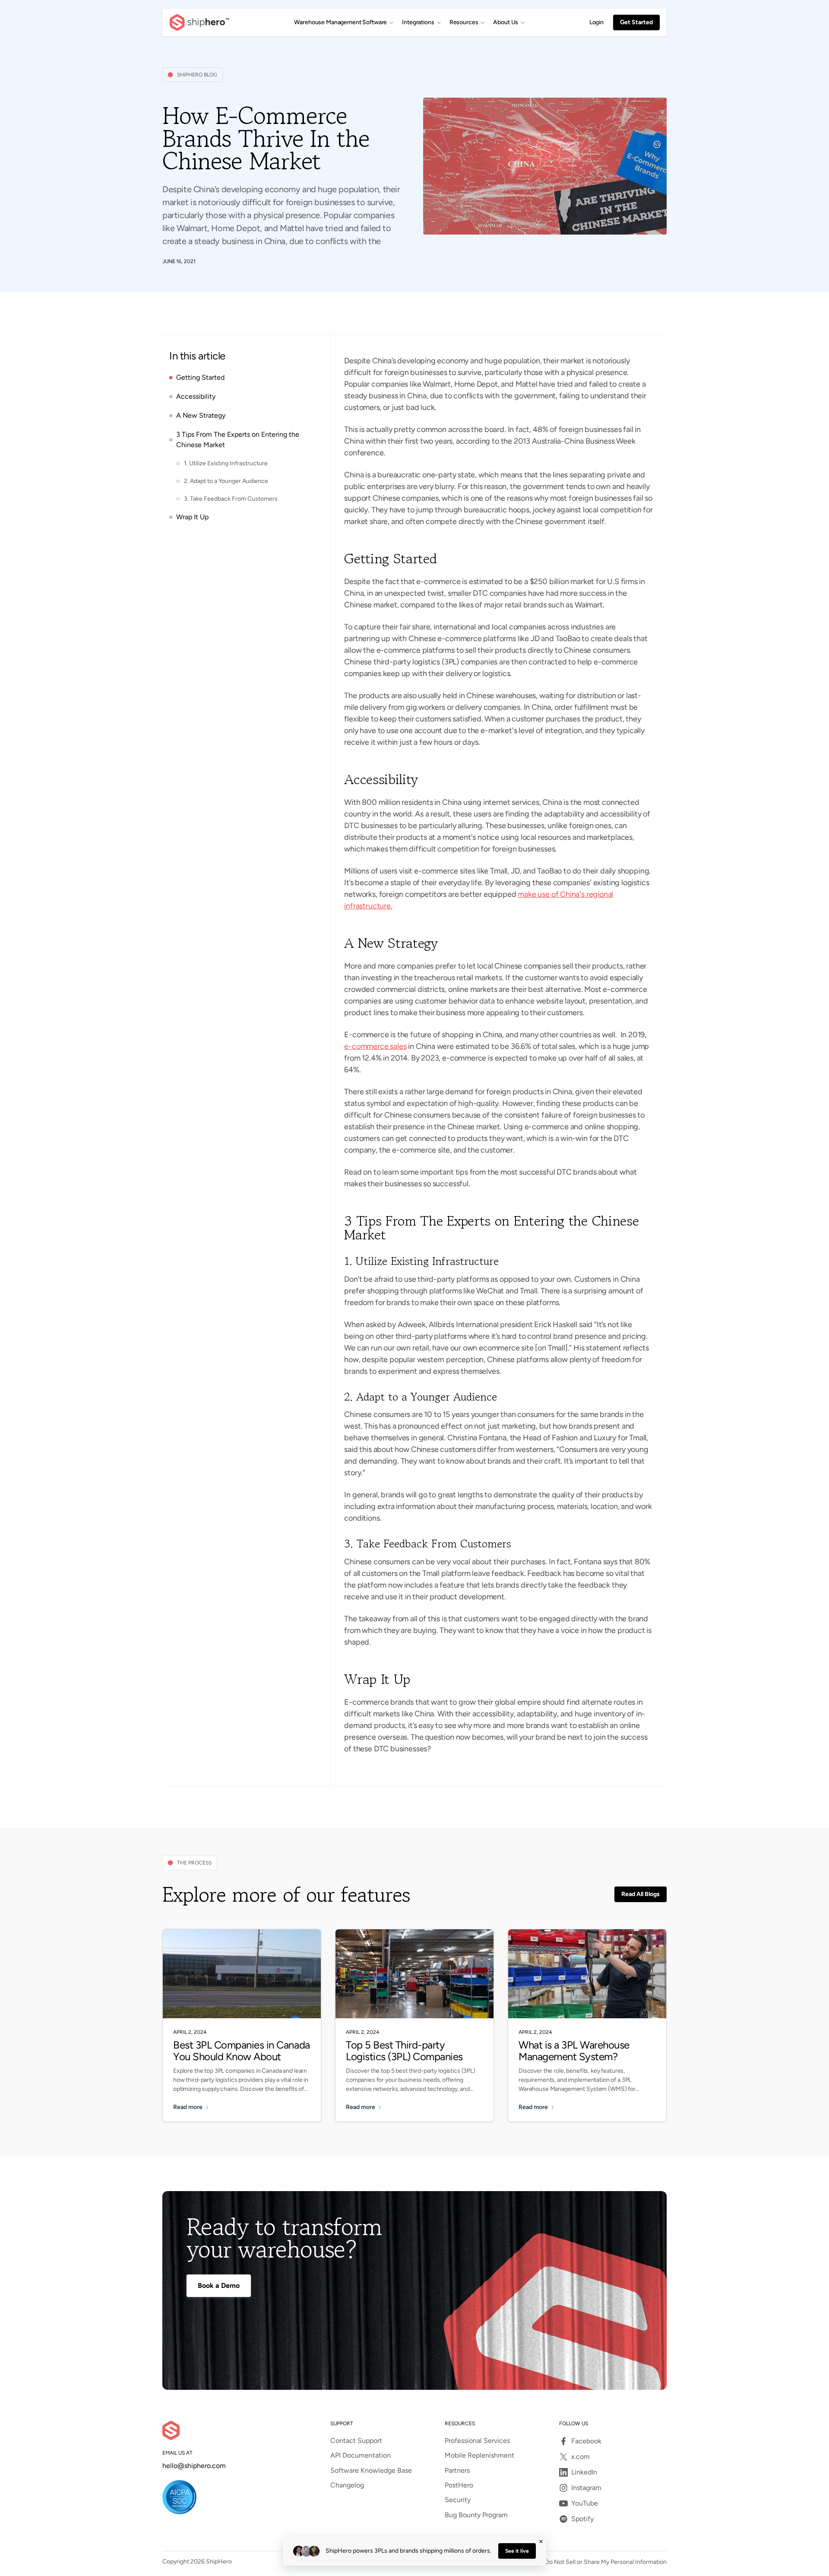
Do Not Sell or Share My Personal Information (606, 2562)
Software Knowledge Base (371, 2471)
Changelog (347, 2485)
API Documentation (361, 2455)
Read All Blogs (641, 1894)
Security (458, 2500)
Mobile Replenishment (479, 2455)
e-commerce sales (375, 1046)
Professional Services (477, 2441)
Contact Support (356, 2441)
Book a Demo (219, 2285)
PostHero (459, 2485)
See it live (517, 2551)
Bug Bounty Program (476, 2515)
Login (596, 22)
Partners (457, 2471)
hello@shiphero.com (194, 2466)
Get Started (636, 22)
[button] (344, 22)
